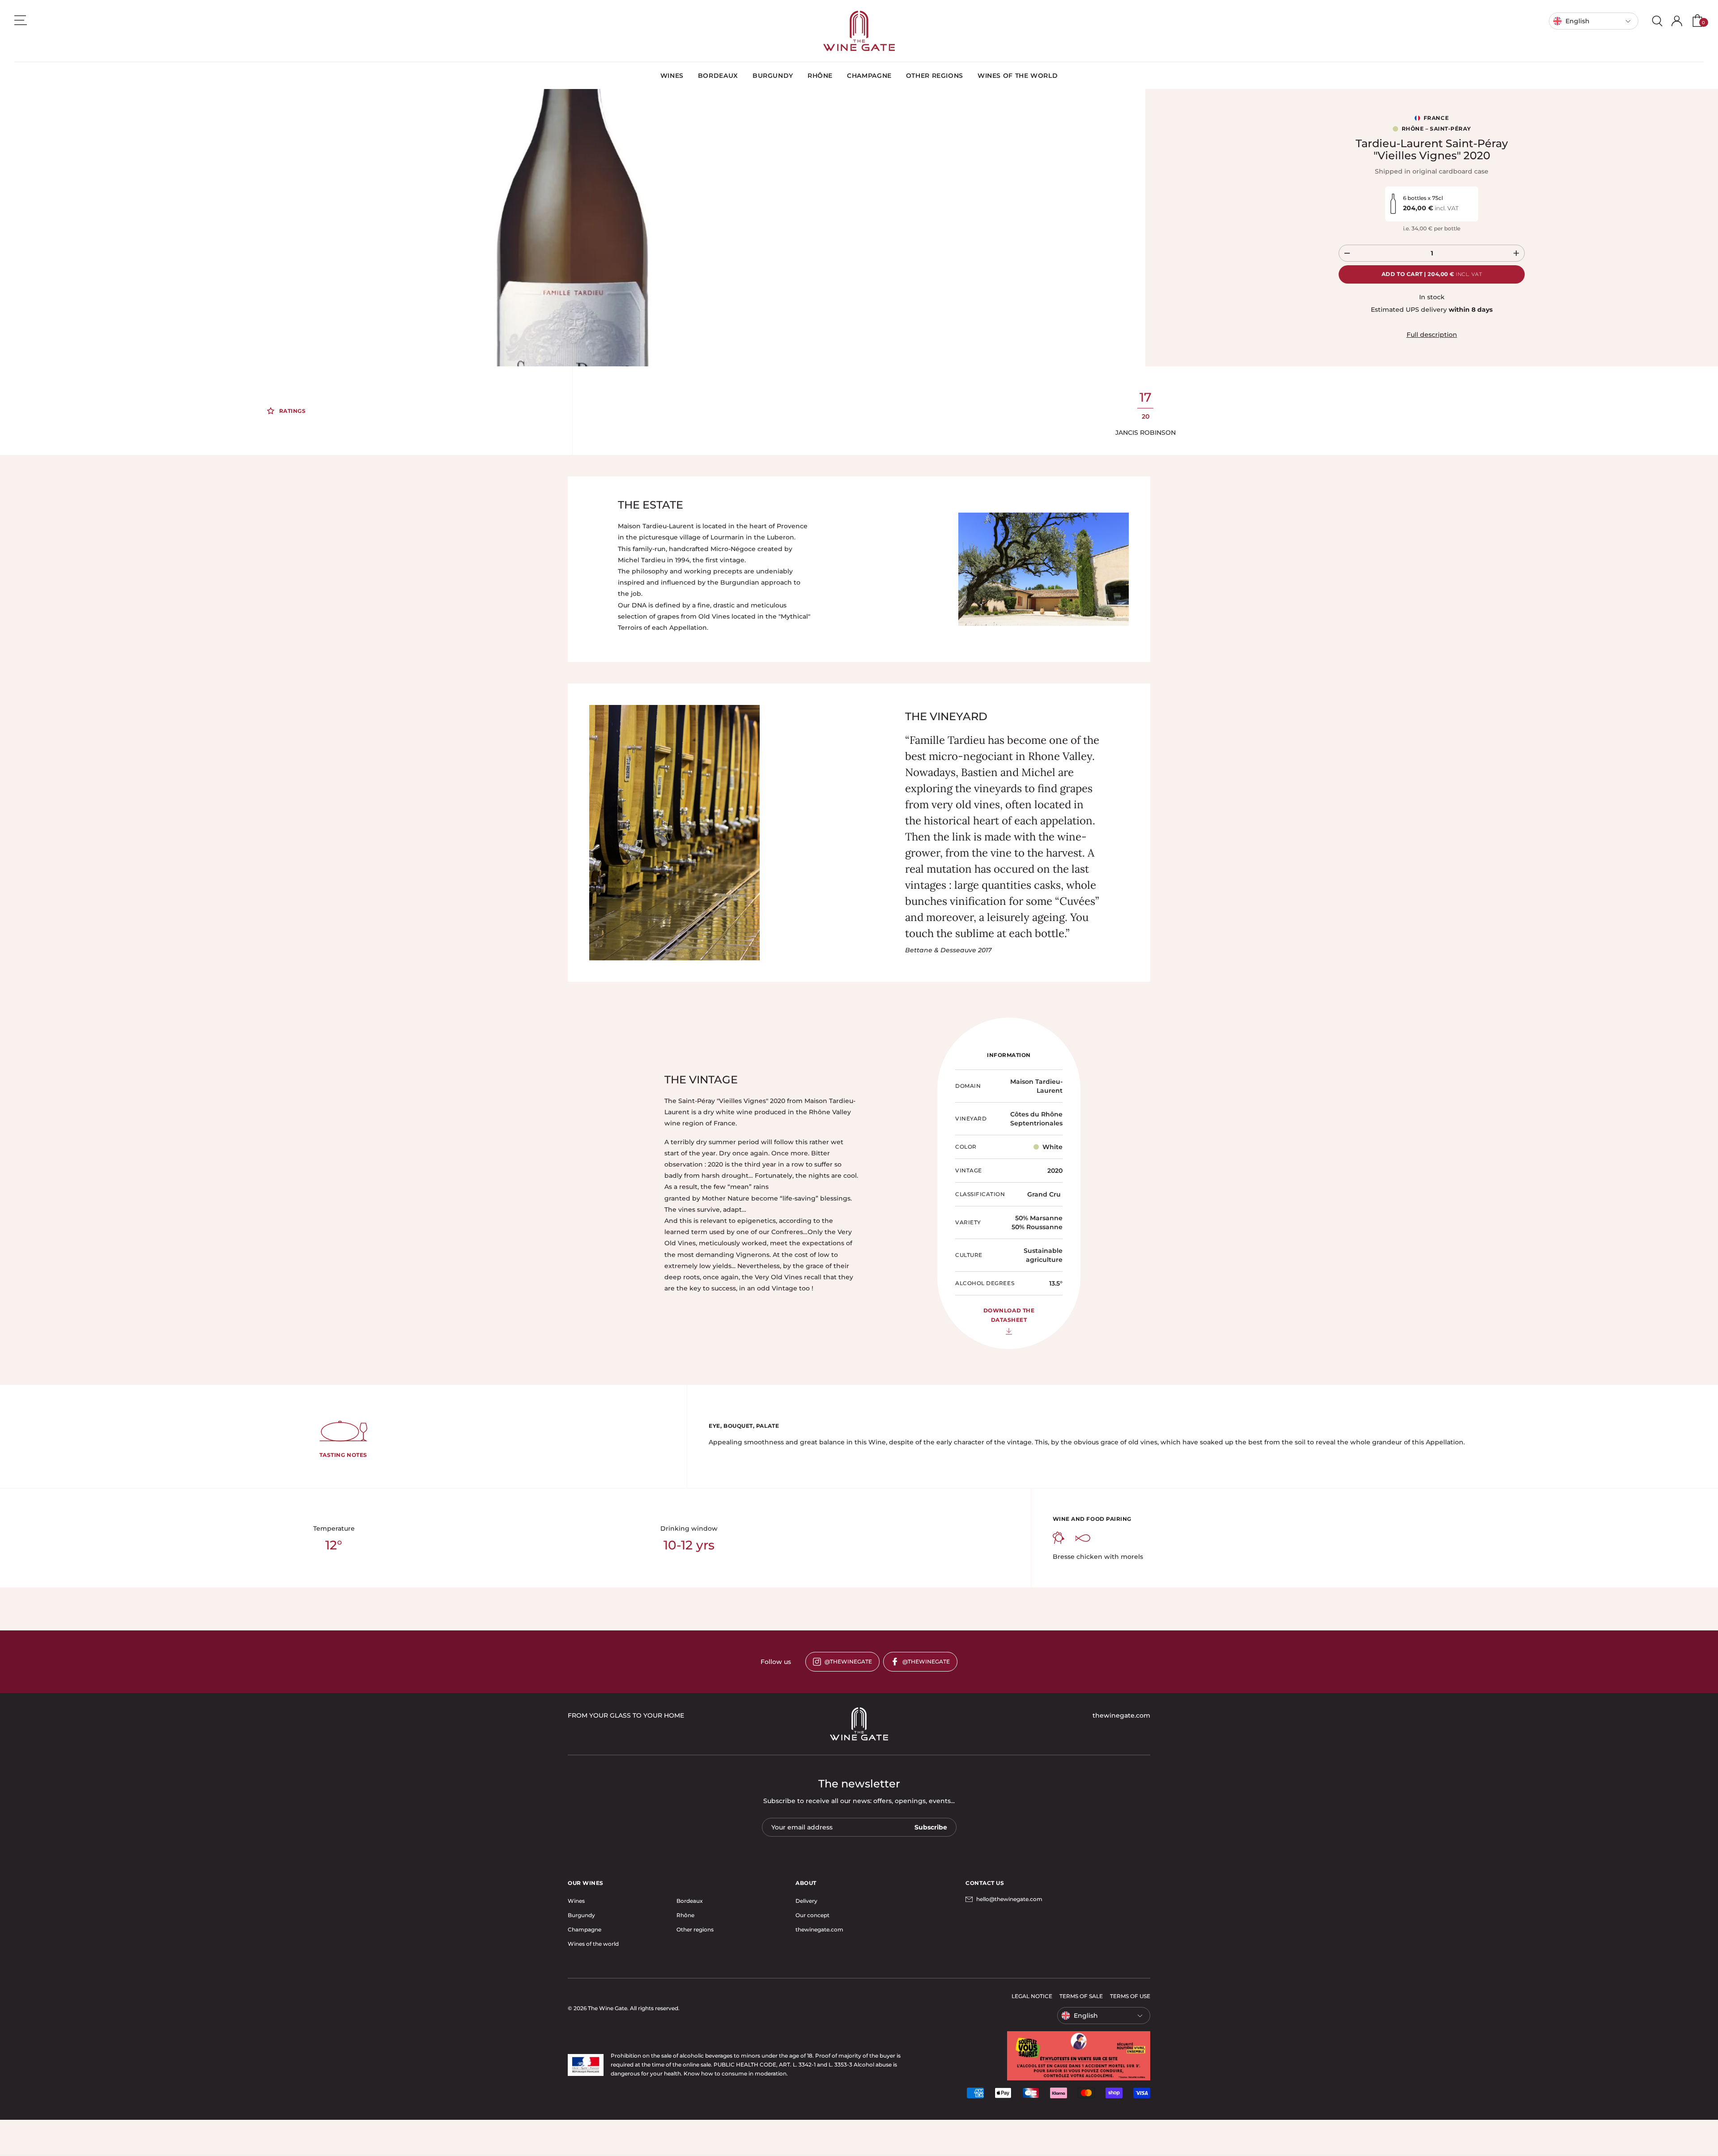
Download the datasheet (1009, 1315)
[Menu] (21, 20)
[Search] (1657, 21)
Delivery (806, 1901)
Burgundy (581, 1915)
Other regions (695, 1929)
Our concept (812, 1915)
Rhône (685, 1915)
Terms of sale (1081, 1996)
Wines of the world (593, 1944)
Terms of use (1130, 1996)
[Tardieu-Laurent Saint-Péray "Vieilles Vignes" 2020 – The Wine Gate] (859, 31)
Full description (1432, 335)
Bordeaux (690, 1901)
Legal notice (1032, 1996)
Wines (576, 1901)
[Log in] (1677, 21)
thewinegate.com (819, 1929)
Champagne (585, 1929)
